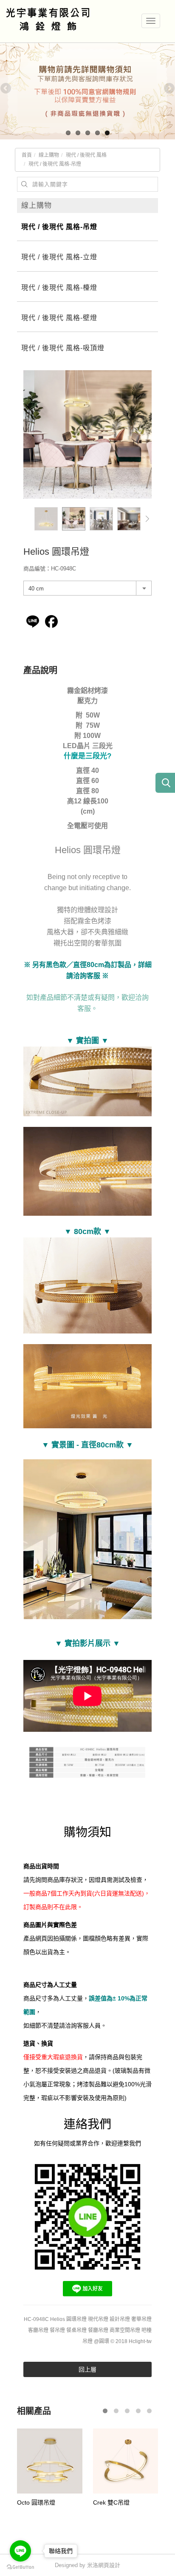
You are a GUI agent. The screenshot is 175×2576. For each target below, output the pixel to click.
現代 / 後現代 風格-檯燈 (59, 288)
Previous (6, 89)
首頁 (27, 155)
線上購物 (49, 155)
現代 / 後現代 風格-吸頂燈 (63, 348)
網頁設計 (109, 2565)
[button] (147, 519)
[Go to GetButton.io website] (20, 2567)
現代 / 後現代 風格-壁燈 (59, 318)
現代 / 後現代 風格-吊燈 (55, 164)
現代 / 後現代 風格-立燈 (59, 257)
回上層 (87, 2369)
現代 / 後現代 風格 (86, 155)
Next (169, 89)
